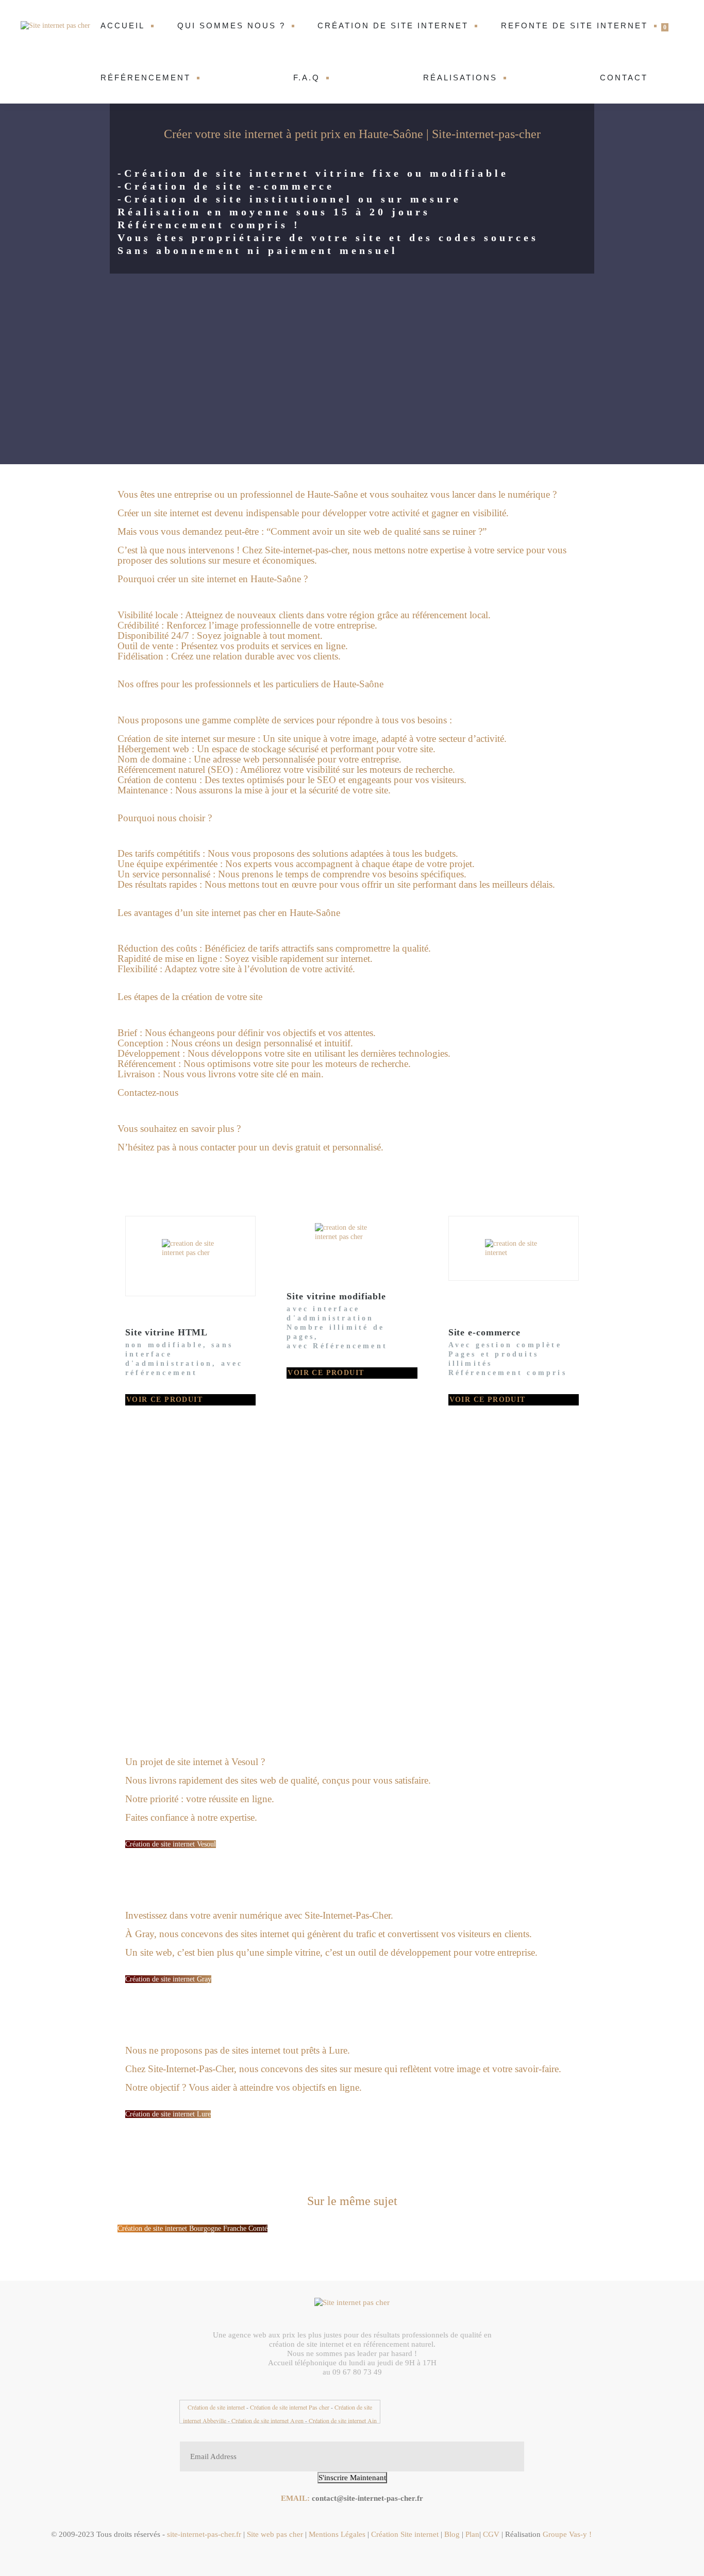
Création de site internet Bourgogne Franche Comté (192, 2228)
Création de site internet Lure (168, 2114)
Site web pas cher (275, 2534)
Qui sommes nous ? (231, 26)
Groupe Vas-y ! (567, 2534)
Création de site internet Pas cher (290, 2407)
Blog (452, 2534)
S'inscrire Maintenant (352, 2478)
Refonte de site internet (574, 26)
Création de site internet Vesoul (171, 1844)
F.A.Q (307, 78)
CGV (492, 2534)
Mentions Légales (337, 2534)
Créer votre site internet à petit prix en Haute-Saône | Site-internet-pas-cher (352, 134)
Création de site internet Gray (168, 1979)
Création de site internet (393, 26)
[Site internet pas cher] (57, 26)
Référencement (146, 78)
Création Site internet (406, 2534)
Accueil (123, 26)
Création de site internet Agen (267, 2420)
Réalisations (460, 78)
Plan (472, 2534)
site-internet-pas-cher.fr (203, 2534)
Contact (624, 78)
